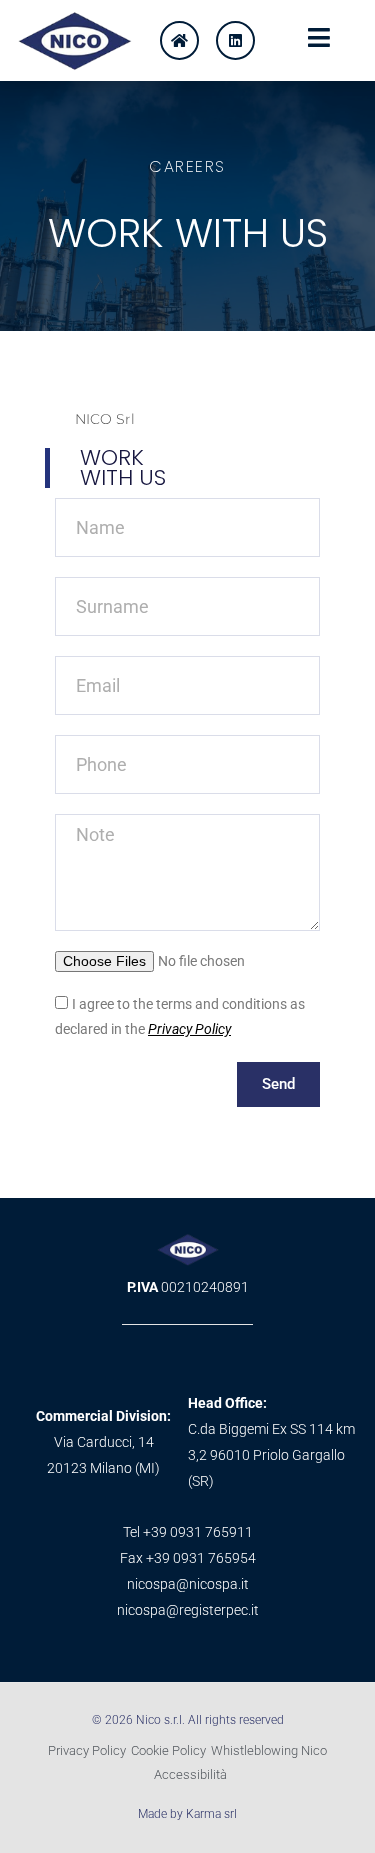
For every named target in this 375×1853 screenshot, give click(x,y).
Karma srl (211, 1814)
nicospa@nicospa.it (188, 1584)
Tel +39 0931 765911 (188, 1532)
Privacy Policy (189, 1029)
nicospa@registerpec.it (188, 1610)
